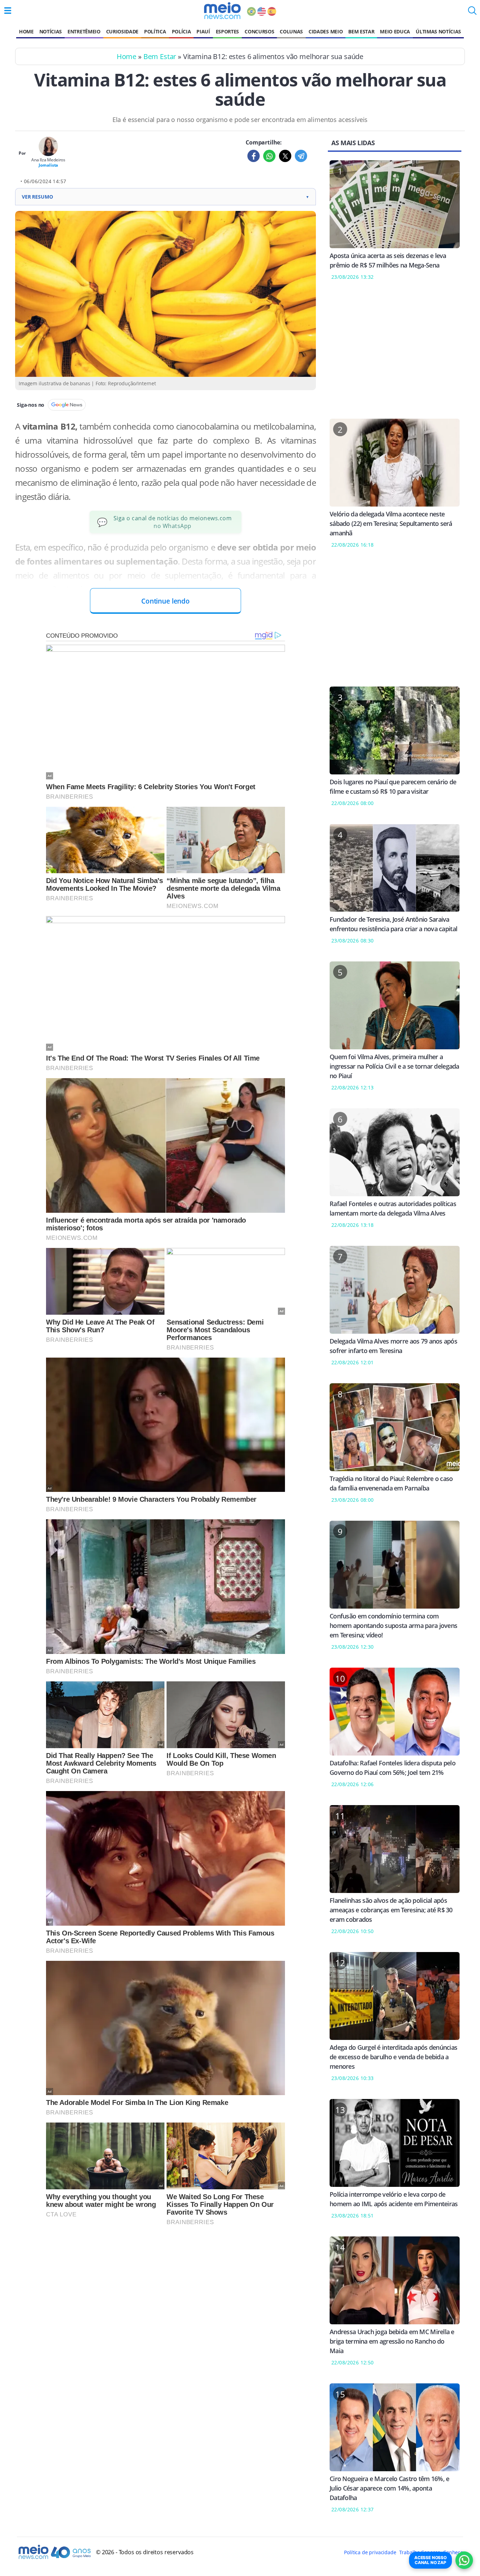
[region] (395, 354)
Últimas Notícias (438, 31)
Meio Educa (395, 31)
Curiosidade (122, 31)
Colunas (291, 31)
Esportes (227, 31)
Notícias (51, 31)
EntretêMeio (84, 31)
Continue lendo (166, 601)
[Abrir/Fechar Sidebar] (8, 11)
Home (26, 31)
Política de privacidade (370, 2552)
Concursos (259, 31)
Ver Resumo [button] (166, 197)
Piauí (203, 31)
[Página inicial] (222, 11)
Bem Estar (361, 31)
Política (155, 31)
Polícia (181, 31)
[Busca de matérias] (472, 13)
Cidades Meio (326, 31)
